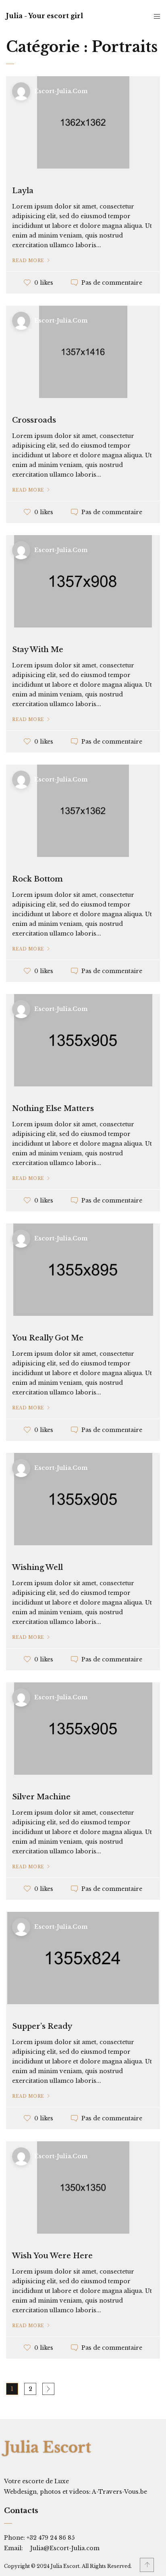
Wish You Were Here (52, 2256)
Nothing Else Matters (53, 1109)
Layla (23, 191)
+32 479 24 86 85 (50, 2538)
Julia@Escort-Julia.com (65, 2548)
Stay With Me (38, 650)
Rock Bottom (37, 879)
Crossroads (34, 420)
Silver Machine (41, 1797)
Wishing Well (37, 1567)
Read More (28, 261)
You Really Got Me (48, 1338)
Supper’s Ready (42, 2026)
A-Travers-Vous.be (119, 2492)
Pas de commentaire (112, 283)
